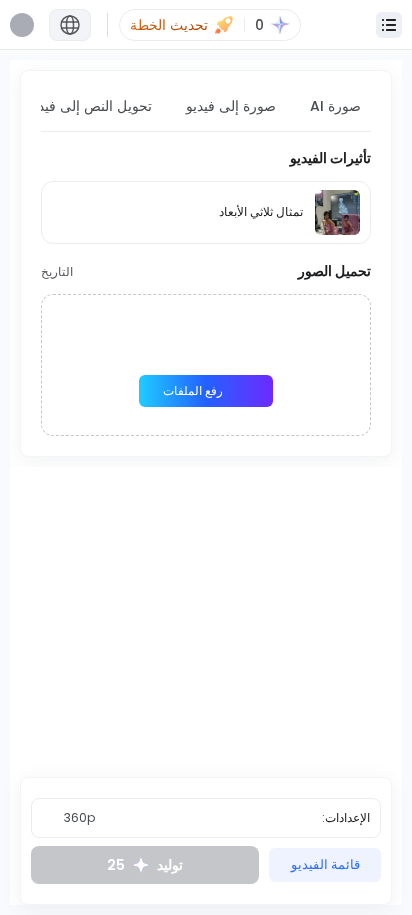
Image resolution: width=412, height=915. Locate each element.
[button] (70, 25)
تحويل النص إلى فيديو (89, 106)
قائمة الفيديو (325, 864)
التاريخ (57, 271)
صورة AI (335, 106)
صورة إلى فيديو (231, 106)
